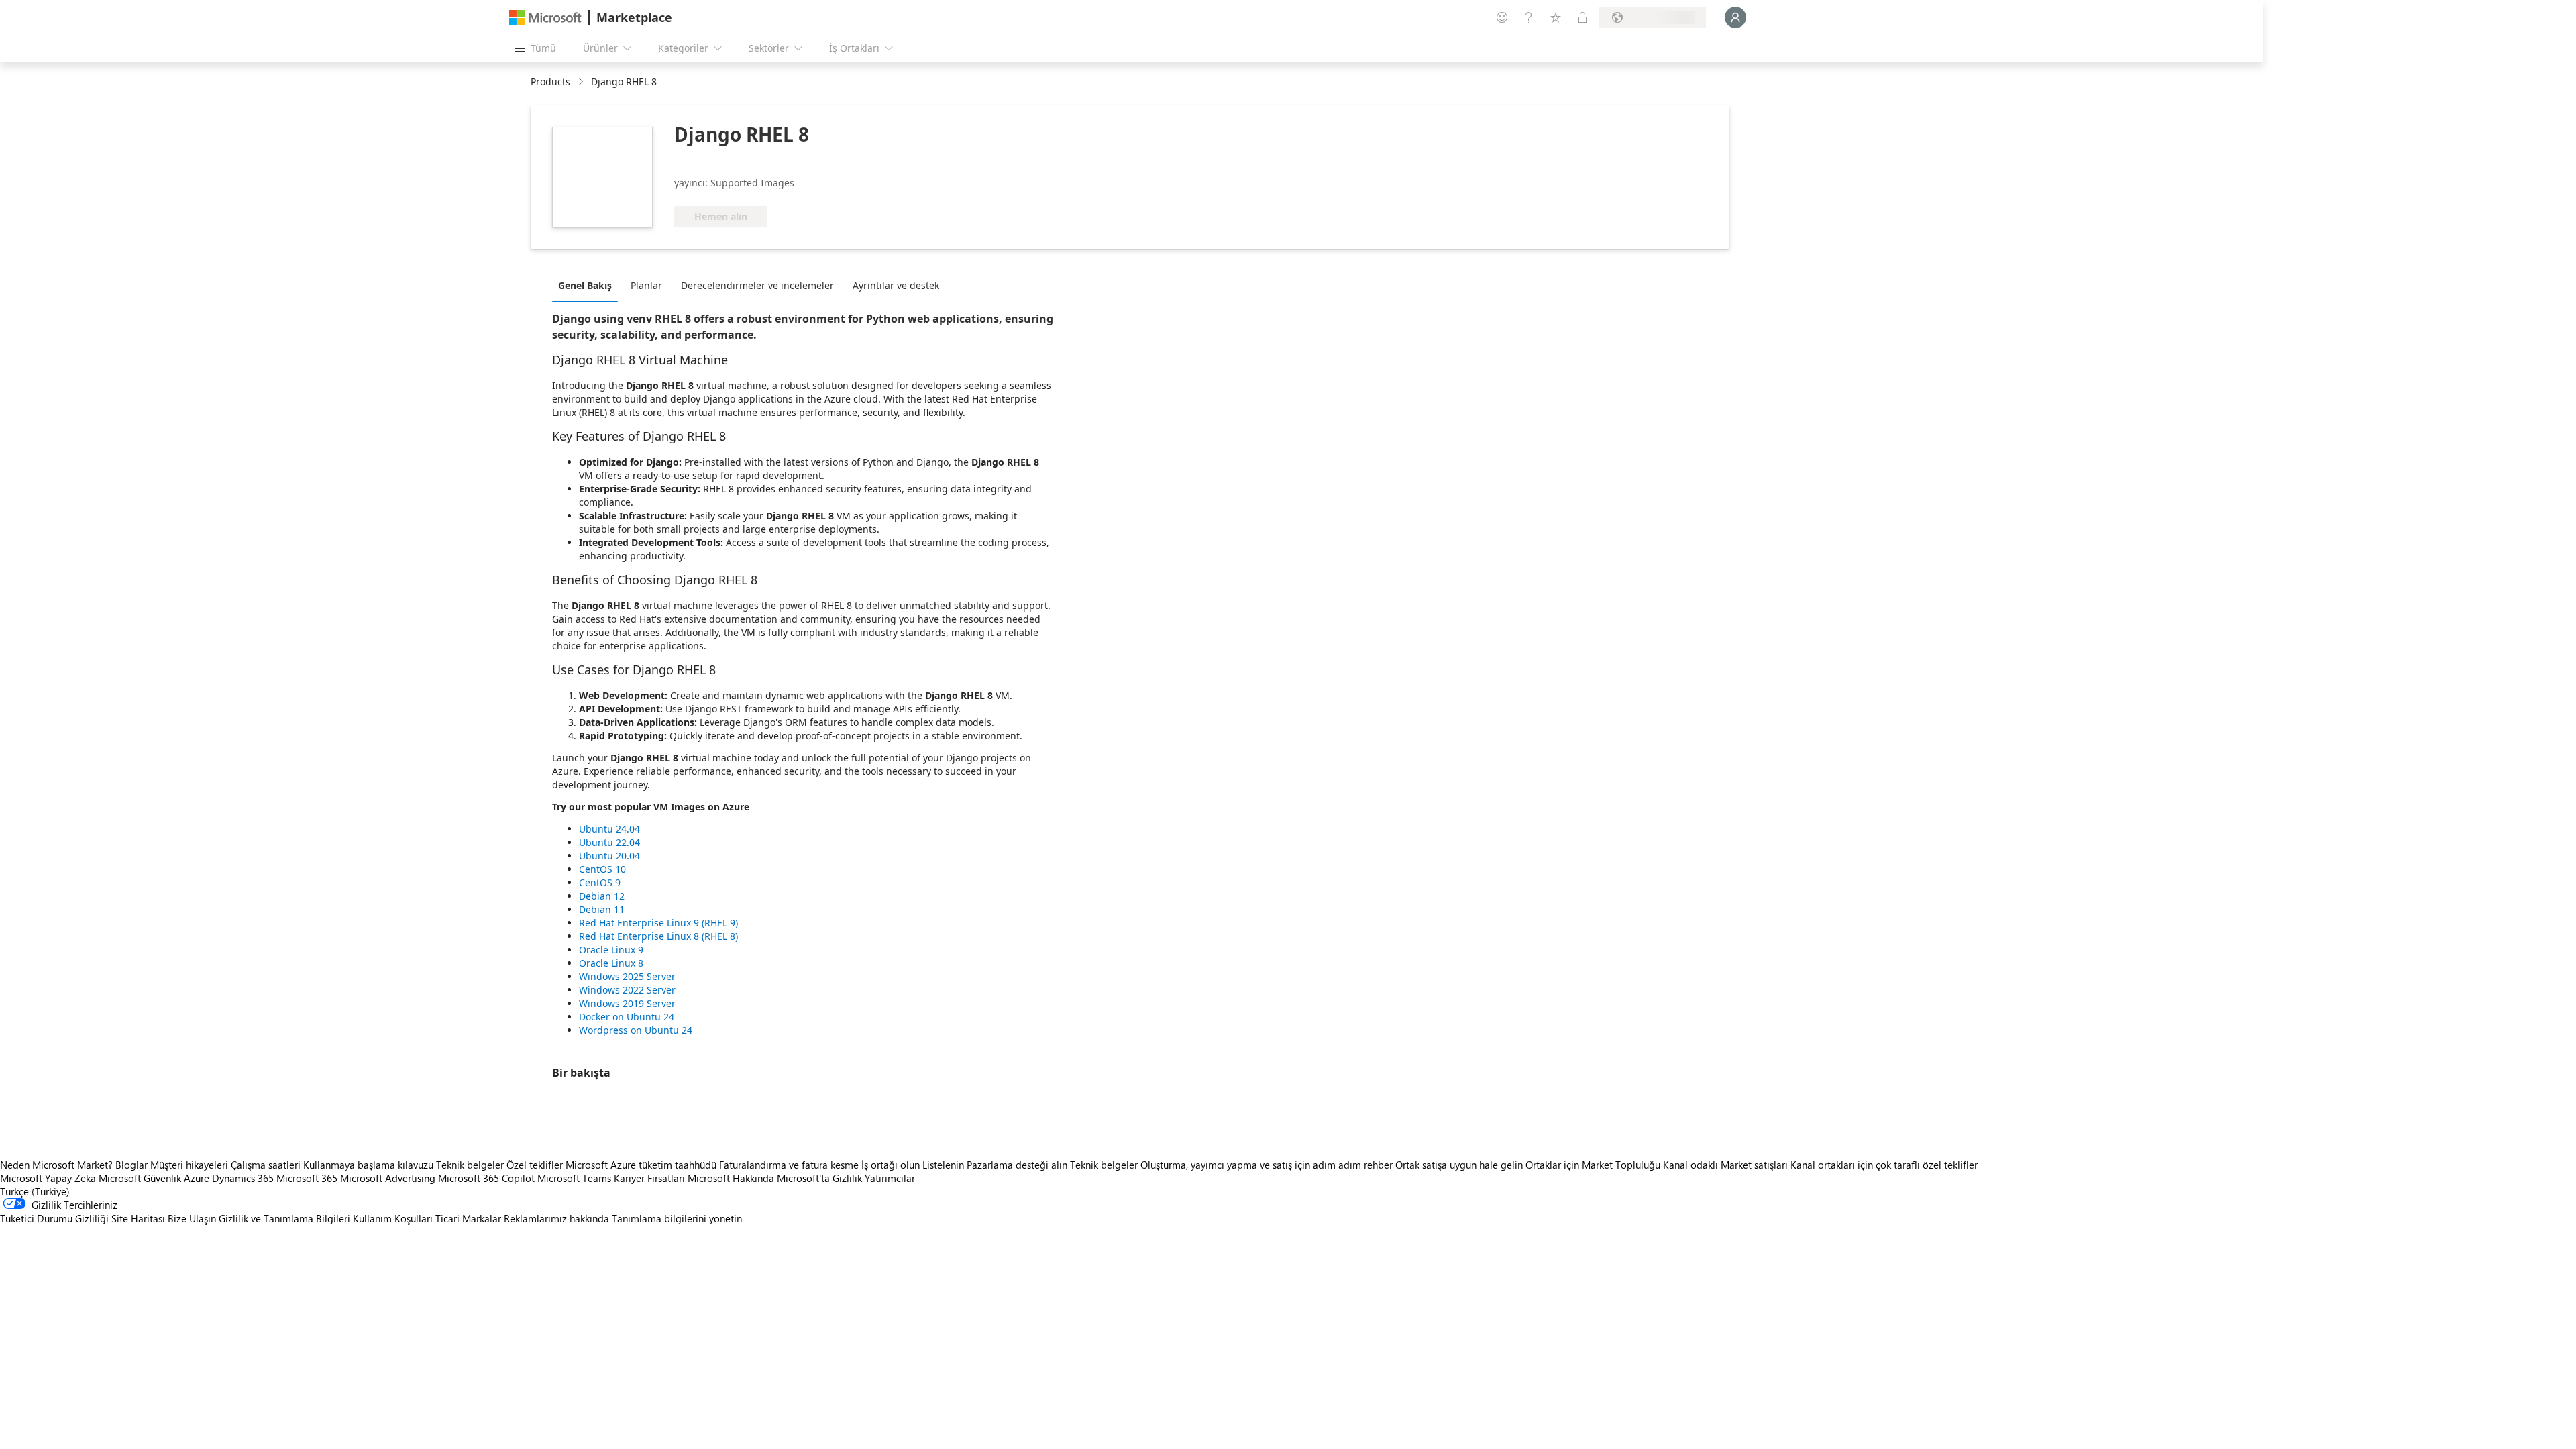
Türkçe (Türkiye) (35, 1191)
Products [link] (550, 82)
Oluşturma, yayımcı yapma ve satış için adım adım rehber (1267, 1165)
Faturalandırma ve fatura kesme (789, 1165)
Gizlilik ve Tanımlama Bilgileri (284, 1218)
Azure (197, 1178)
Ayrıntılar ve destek (896, 285)
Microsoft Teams (574, 1178)
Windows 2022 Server (627, 990)
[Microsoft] (545, 18)
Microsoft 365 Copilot (486, 1178)
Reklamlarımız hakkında (556, 1218)
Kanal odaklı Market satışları (1725, 1165)
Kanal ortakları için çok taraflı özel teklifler (1884, 1165)
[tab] (588, 285)
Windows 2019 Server (627, 1003)
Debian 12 (602, 896)
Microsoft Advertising (388, 1178)
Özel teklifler (535, 1165)
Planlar (646, 285)
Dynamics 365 (243, 1178)
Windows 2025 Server (627, 976)
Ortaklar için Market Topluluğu (1593, 1165)
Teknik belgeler (470, 1165)
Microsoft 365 (307, 1178)
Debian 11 (602, 909)
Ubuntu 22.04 (609, 842)
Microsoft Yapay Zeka (48, 1178)
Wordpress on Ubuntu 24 (636, 1030)
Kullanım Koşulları (393, 1218)
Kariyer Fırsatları (649, 1178)
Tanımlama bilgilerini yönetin (677, 1218)
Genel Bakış (585, 285)
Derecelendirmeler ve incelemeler (757, 285)
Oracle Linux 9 (611, 950)
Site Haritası (138, 1218)
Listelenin (943, 1165)
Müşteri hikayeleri (189, 1165)
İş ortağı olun (891, 1165)
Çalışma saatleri (266, 1165)
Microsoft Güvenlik (140, 1178)
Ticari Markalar (468, 1218)
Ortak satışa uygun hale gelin (1459, 1165)
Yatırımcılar (890, 1178)
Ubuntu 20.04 (609, 856)
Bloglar (131, 1165)
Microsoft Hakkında (731, 1178)
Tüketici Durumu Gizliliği (54, 1218)
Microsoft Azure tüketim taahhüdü (642, 1165)
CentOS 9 (600, 882)
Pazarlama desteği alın (1017, 1165)
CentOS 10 (602, 869)
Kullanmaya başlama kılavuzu (368, 1165)
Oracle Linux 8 (611, 963)
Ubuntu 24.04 (609, 829)
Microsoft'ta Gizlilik (819, 1178)
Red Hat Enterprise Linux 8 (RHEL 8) (658, 936)
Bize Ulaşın (192, 1218)
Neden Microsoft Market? (56, 1165)
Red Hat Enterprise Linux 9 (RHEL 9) (658, 923)
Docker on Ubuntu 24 (627, 1017)
